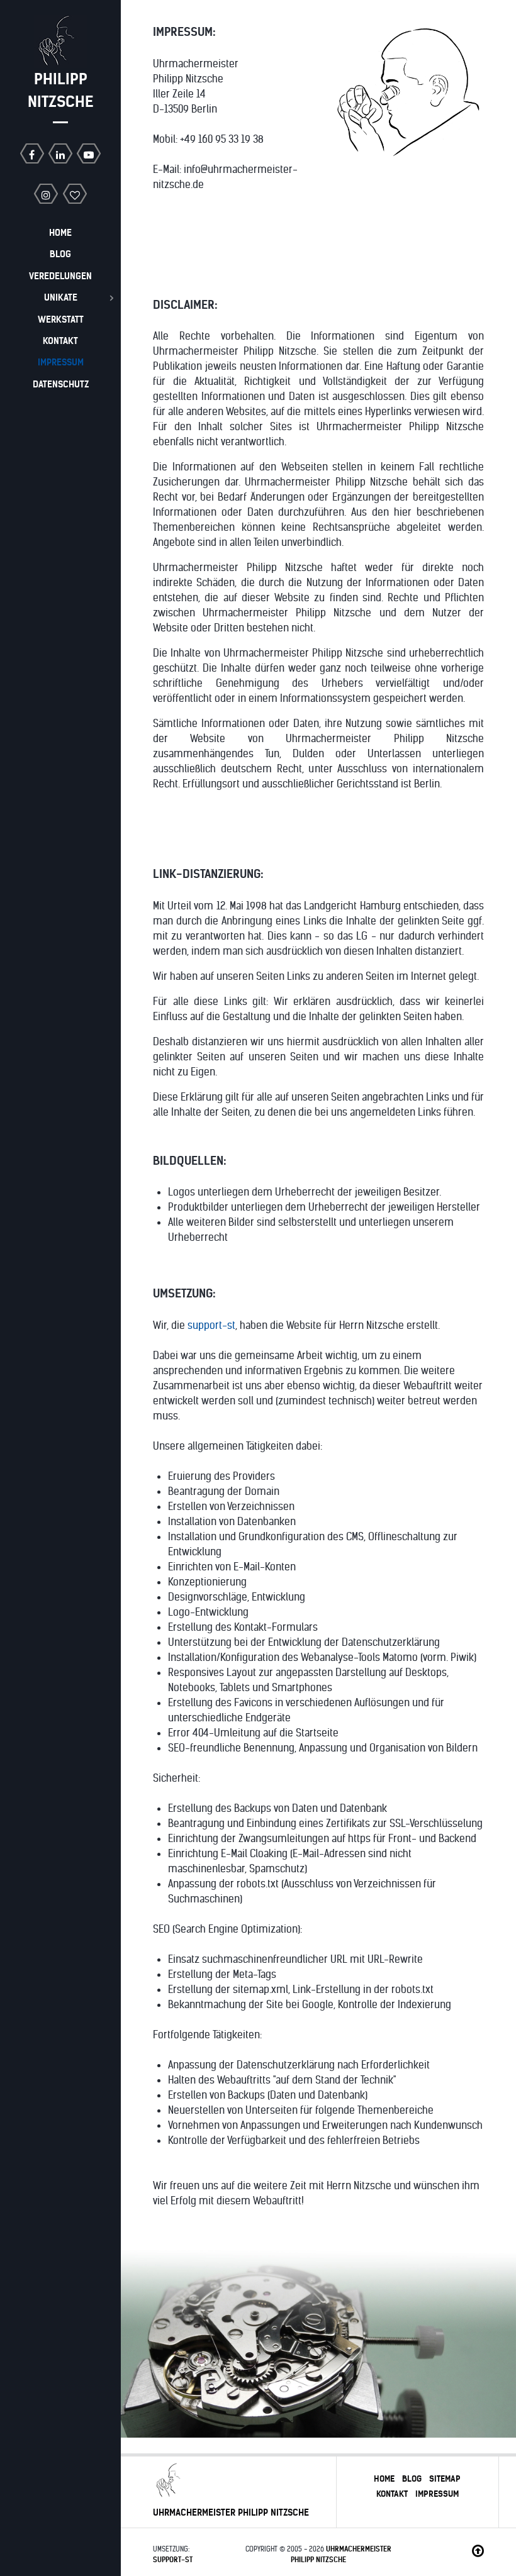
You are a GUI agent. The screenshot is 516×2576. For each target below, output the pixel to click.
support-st (211, 1325)
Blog (412, 2479)
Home (384, 2479)
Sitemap (445, 2479)
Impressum (437, 2494)
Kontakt (392, 2494)
